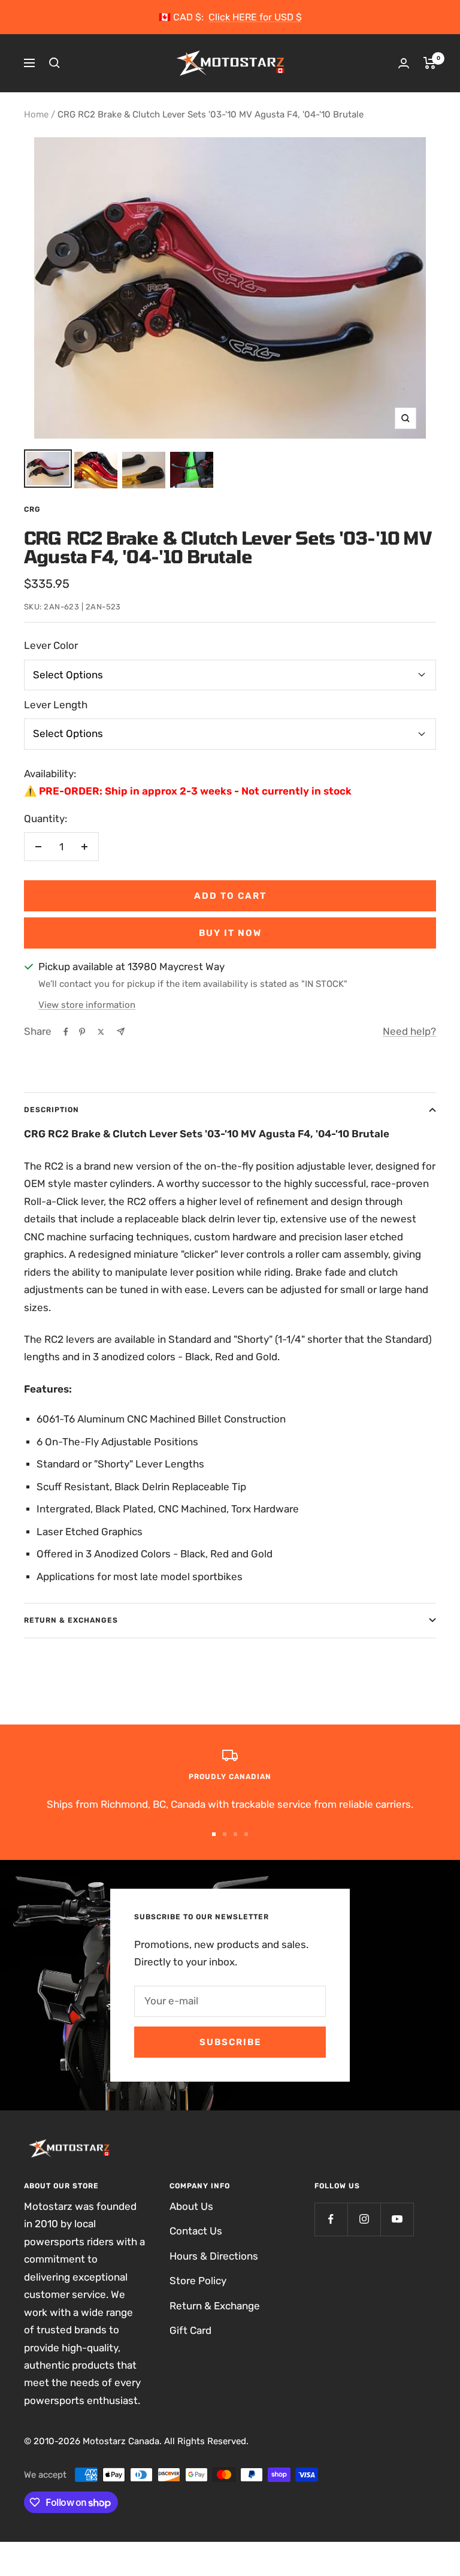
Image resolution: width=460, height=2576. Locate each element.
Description (52, 1110)
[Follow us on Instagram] (364, 2219)
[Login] (404, 63)
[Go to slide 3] (235, 1834)
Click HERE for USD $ (255, 17)
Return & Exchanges (71, 1620)
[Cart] (430, 63)
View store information (87, 1005)
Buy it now (230, 933)
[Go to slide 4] (246, 1834)
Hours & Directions (214, 2256)
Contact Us (196, 2231)
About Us (191, 2206)
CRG (32, 509)
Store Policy (198, 2281)
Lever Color (51, 645)
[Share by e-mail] (121, 1032)
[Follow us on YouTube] (397, 2219)
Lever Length (56, 705)
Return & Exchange (215, 2306)
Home (36, 114)
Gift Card (190, 2330)
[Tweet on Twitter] (101, 1032)
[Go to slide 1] (214, 1834)
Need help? (409, 1031)
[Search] (55, 63)
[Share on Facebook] (66, 1032)
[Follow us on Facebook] (331, 2219)
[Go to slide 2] (225, 1834)
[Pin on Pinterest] (82, 1032)
